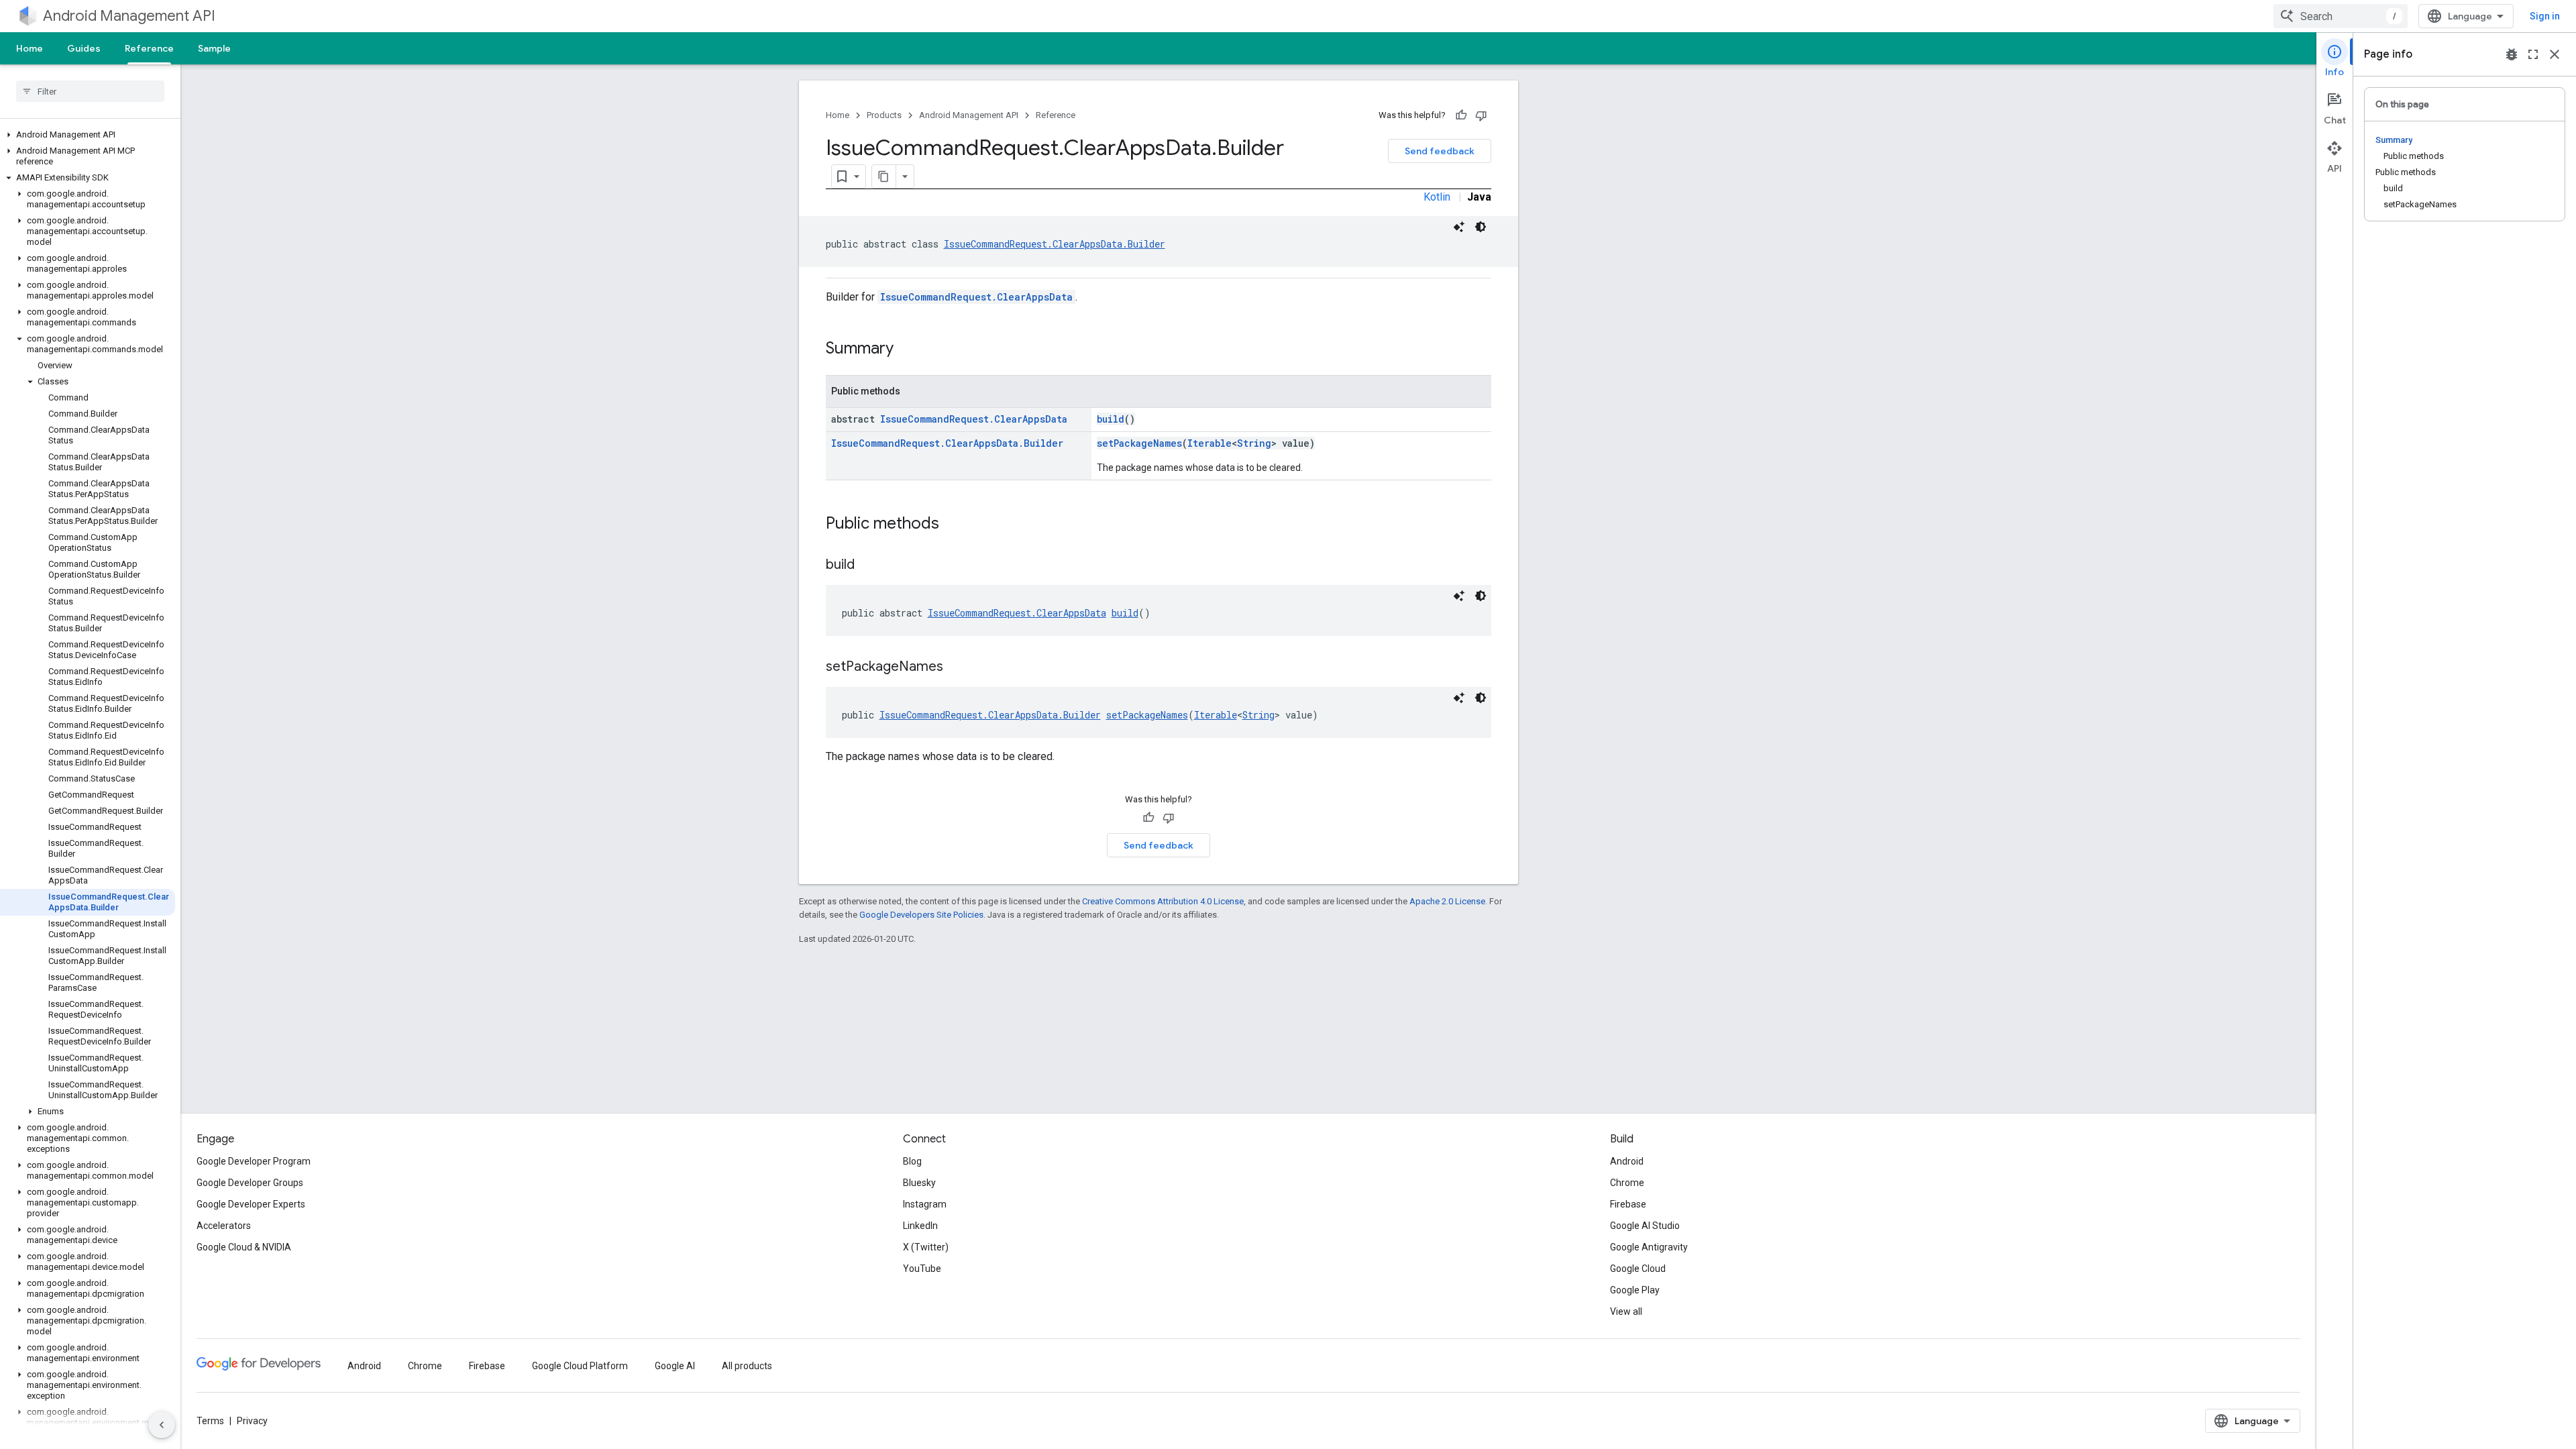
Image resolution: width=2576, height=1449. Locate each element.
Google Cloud (1638, 1269)
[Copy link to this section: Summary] (907, 350)
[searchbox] (90, 91)
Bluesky (919, 1183)
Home (30, 48)
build (1111, 419)
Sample (214, 48)
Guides (84, 48)
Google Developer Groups (250, 1183)
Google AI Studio (1645, 1226)
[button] (88, 135)
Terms (210, 1421)
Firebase (1628, 1204)
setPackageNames (1139, 443)
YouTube (922, 1269)
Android (1627, 1161)
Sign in (2545, 16)
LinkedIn (920, 1226)
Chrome (1627, 1183)
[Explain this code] (1459, 227)
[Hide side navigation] (162, 1425)
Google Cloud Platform (580, 1366)
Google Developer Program (254, 1161)
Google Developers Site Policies (921, 915)
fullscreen (2533, 54)
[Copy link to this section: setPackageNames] (957, 667)
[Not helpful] (1481, 115)
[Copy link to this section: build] (868, 566)
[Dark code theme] (1481, 227)
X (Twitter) (926, 1247)
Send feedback (1440, 151)
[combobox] (2341, 16)
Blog (912, 1161)
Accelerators (224, 1226)
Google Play (1635, 1290)
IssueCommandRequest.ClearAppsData (976, 297)
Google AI (675, 1366)
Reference (149, 48)
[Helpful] (1461, 115)
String (1254, 443)
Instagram (925, 1204)
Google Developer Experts (251, 1204)
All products (747, 1366)
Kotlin (1437, 197)
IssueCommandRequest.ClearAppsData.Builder (1055, 244)
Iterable (1210, 443)
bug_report (2512, 54)
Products (884, 115)
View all (1626, 1311)
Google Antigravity (1649, 1247)
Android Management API (129, 16)
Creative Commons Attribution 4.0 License (1163, 901)
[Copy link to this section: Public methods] (953, 525)
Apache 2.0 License (1447, 901)
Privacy (252, 1421)
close (2555, 54)
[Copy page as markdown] (884, 176)
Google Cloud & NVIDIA (244, 1247)
